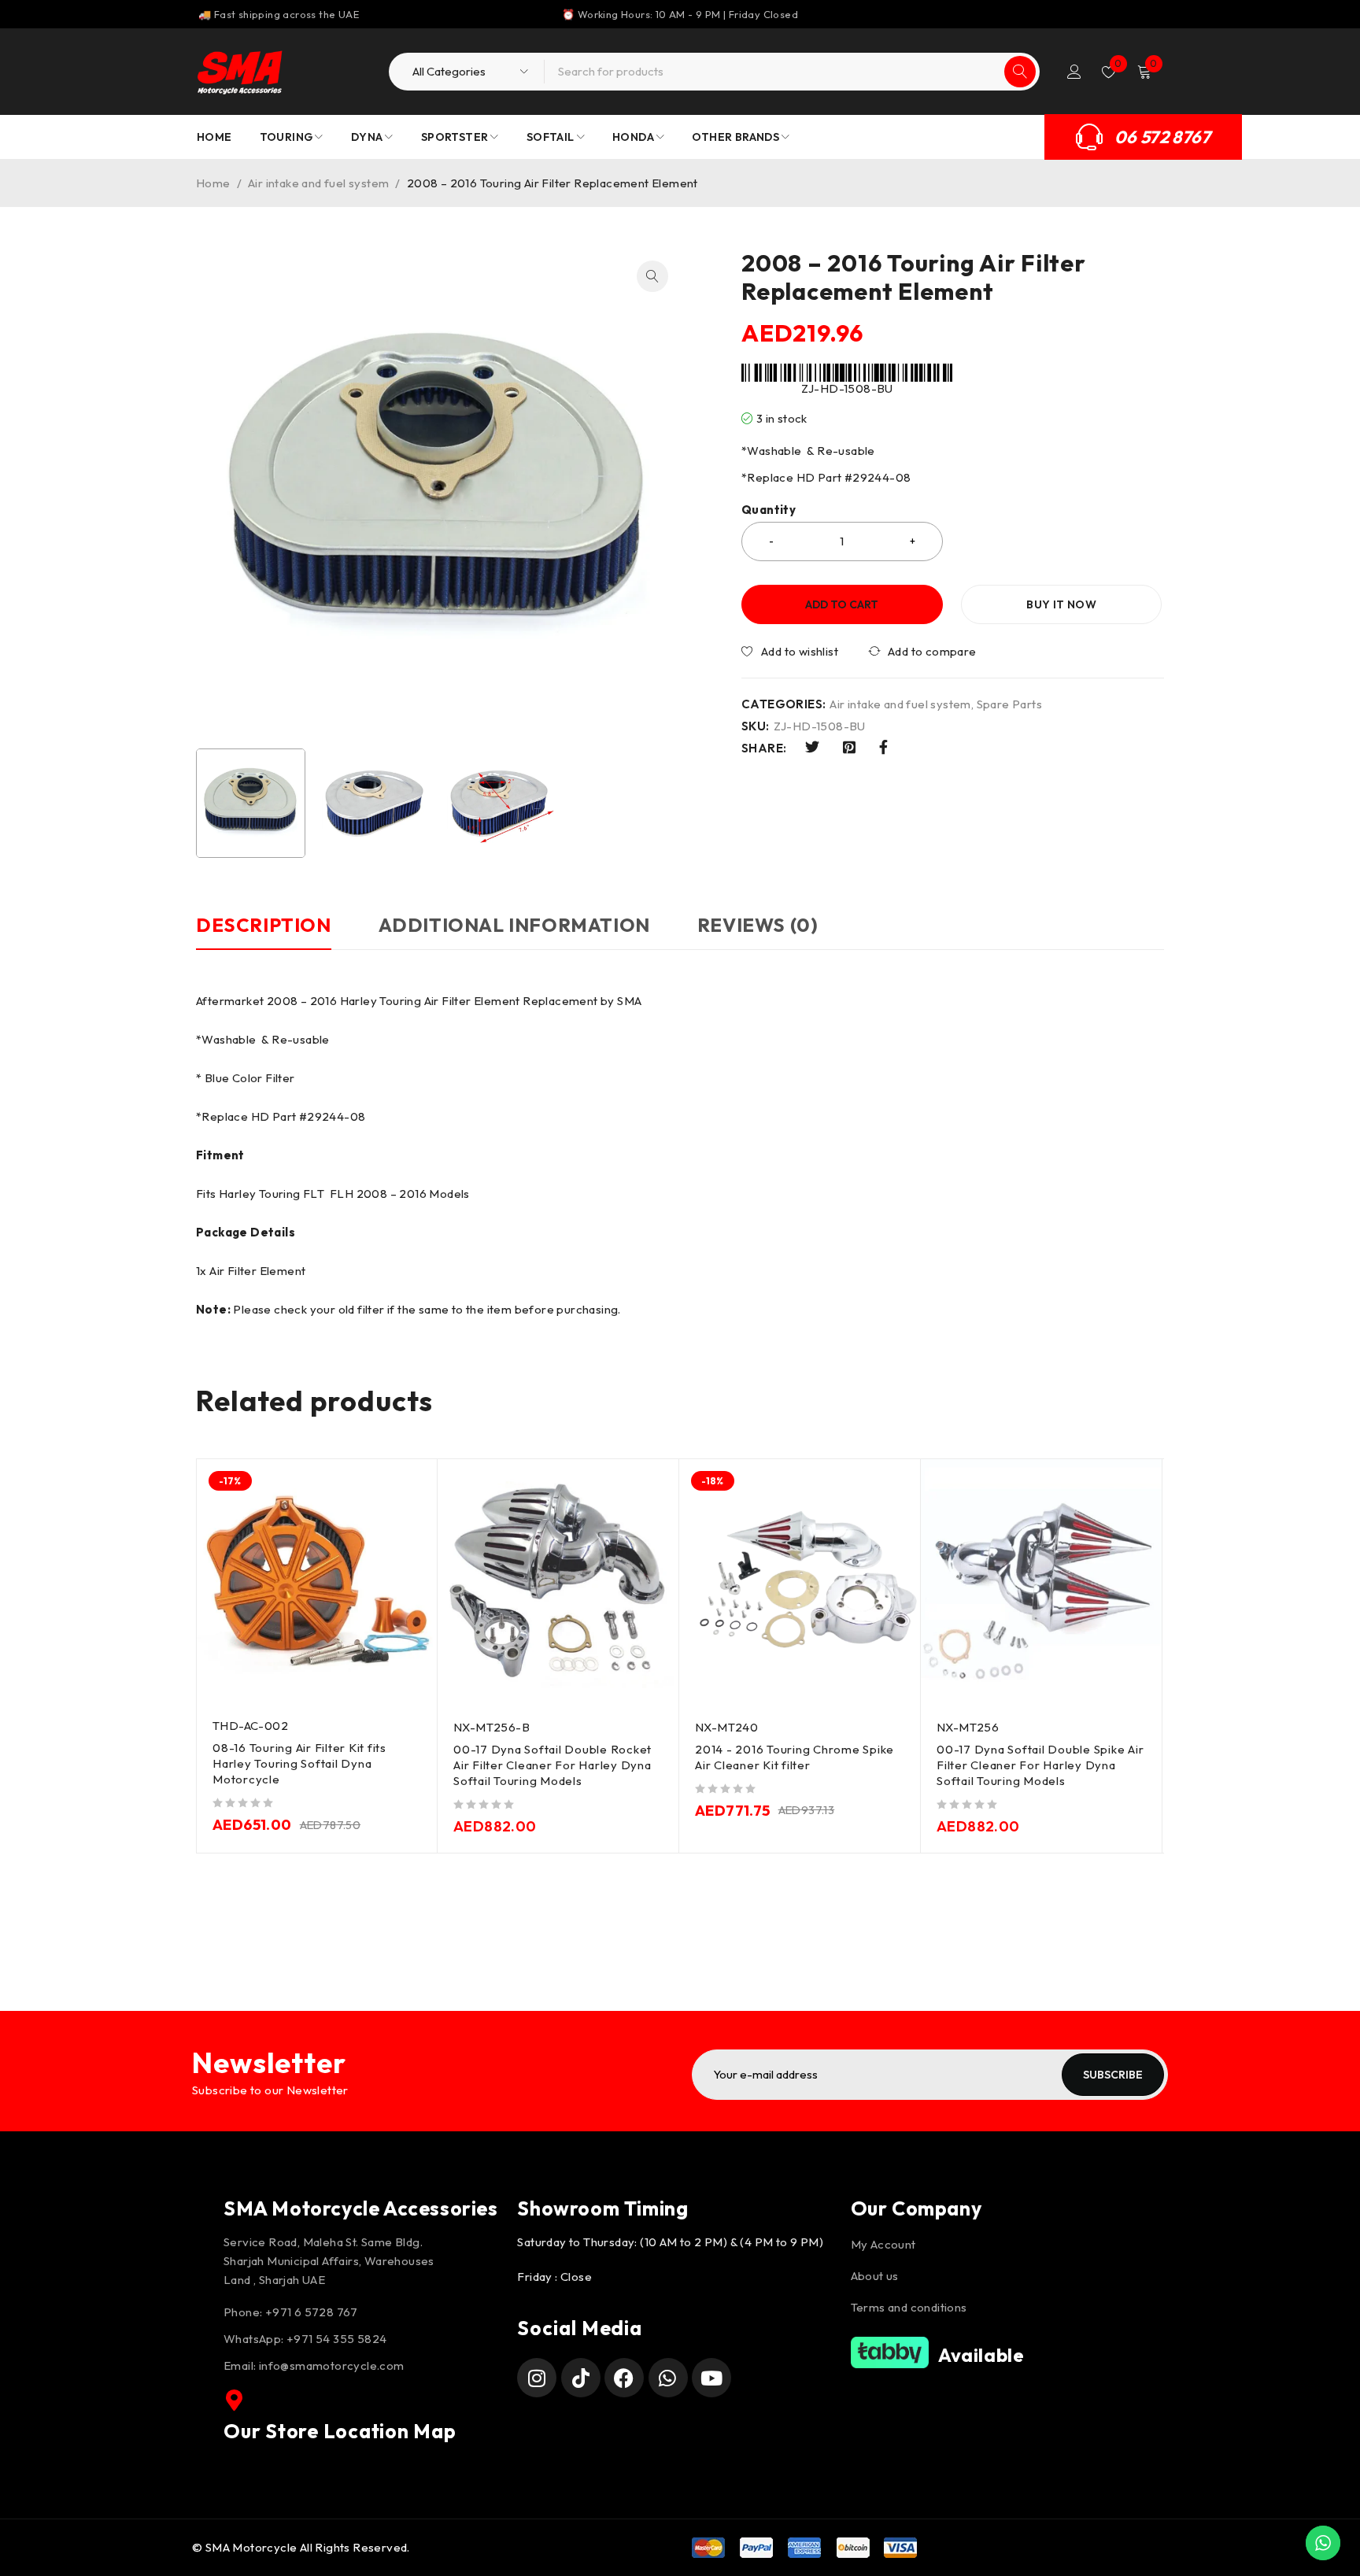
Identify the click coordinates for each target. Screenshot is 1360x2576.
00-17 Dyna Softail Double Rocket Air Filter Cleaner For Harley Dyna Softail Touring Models (552, 1765)
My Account (883, 2244)
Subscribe (1113, 2075)
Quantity (769, 510)
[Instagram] (537, 2378)
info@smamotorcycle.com (332, 2365)
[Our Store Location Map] (235, 2400)
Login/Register (1074, 72)
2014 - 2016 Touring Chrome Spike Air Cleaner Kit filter (795, 1757)
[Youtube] (711, 2378)
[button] (652, 276)
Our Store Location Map (340, 2431)
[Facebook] (624, 2378)
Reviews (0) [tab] (758, 925)
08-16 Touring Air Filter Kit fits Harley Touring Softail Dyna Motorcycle (299, 1763)
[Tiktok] (581, 2378)
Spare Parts (1009, 704)
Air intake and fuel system (318, 183)
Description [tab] (264, 925)
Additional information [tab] (514, 925)
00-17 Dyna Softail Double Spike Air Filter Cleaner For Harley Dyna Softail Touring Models (1040, 1765)
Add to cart (842, 604)
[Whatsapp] (668, 2378)
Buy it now (1061, 604)
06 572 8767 (1162, 137)
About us (875, 2276)
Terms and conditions (909, 2307)
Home (213, 183)
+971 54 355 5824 (336, 2339)
